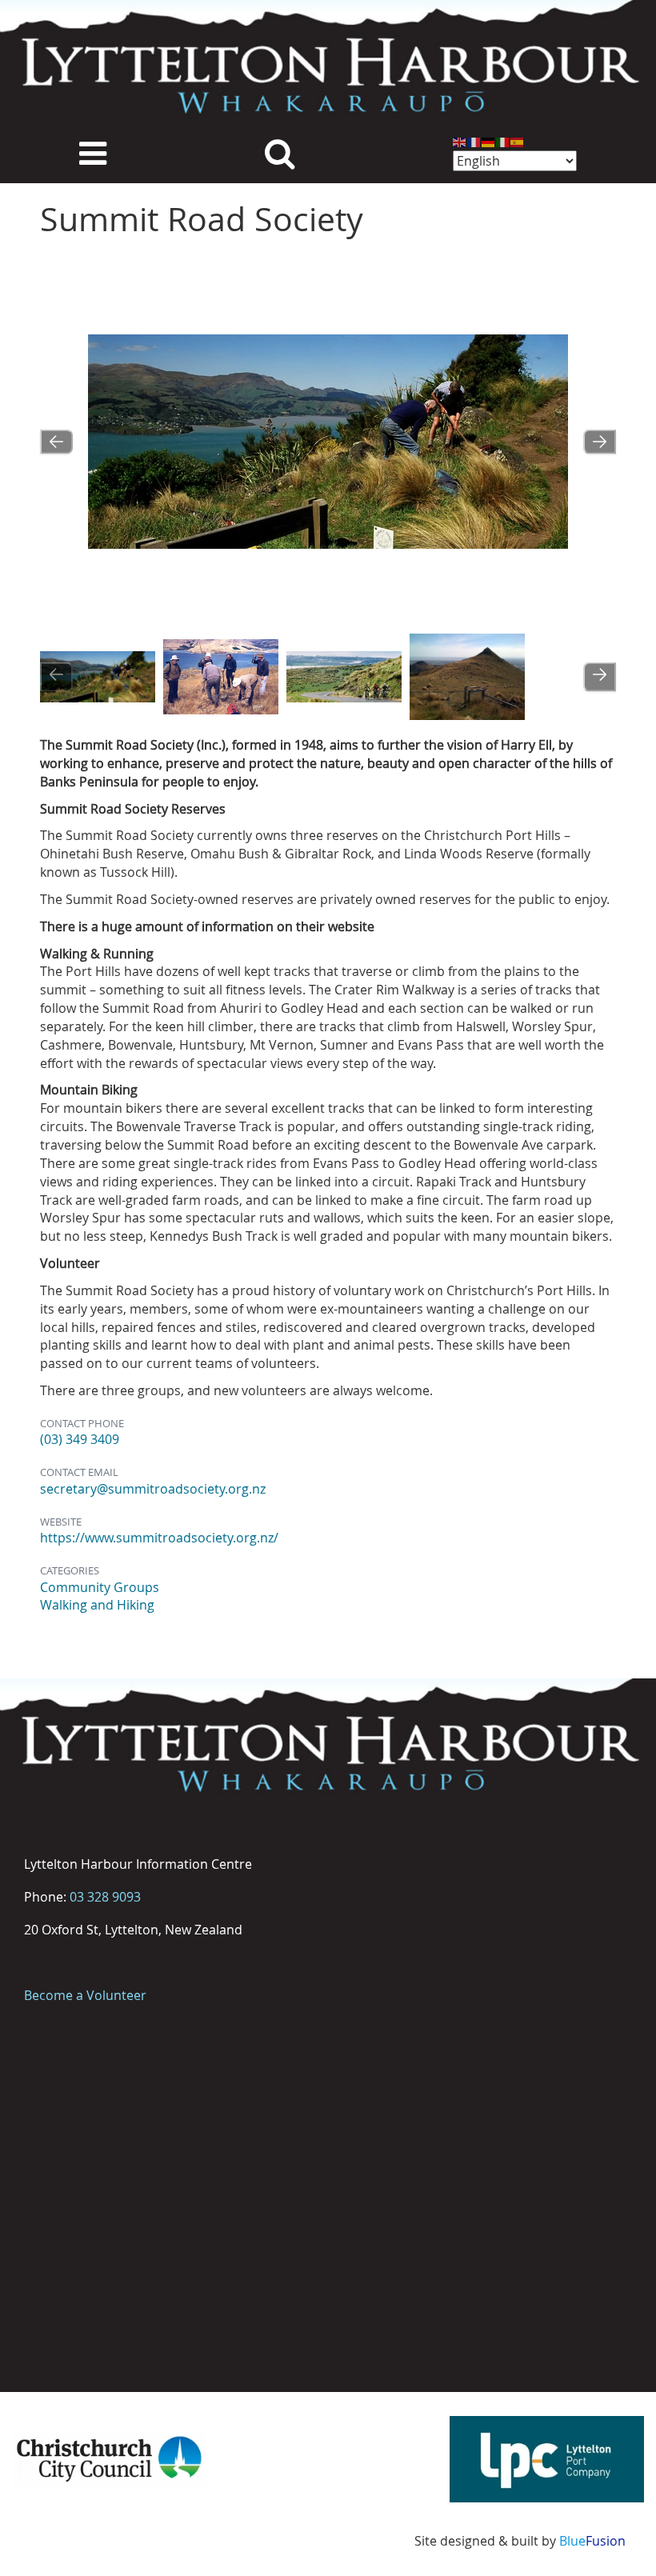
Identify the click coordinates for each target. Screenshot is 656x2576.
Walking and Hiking (97, 1605)
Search (280, 152)
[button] (98, 677)
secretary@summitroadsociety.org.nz (153, 1489)
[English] (460, 141)
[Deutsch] (489, 141)
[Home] (328, 60)
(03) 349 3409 (80, 1439)
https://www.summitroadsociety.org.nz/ (159, 1538)
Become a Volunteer (85, 1995)
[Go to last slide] (56, 441)
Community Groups (100, 1587)
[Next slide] (600, 441)
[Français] (474, 141)
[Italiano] (503, 141)
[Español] (518, 141)
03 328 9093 (105, 1897)
